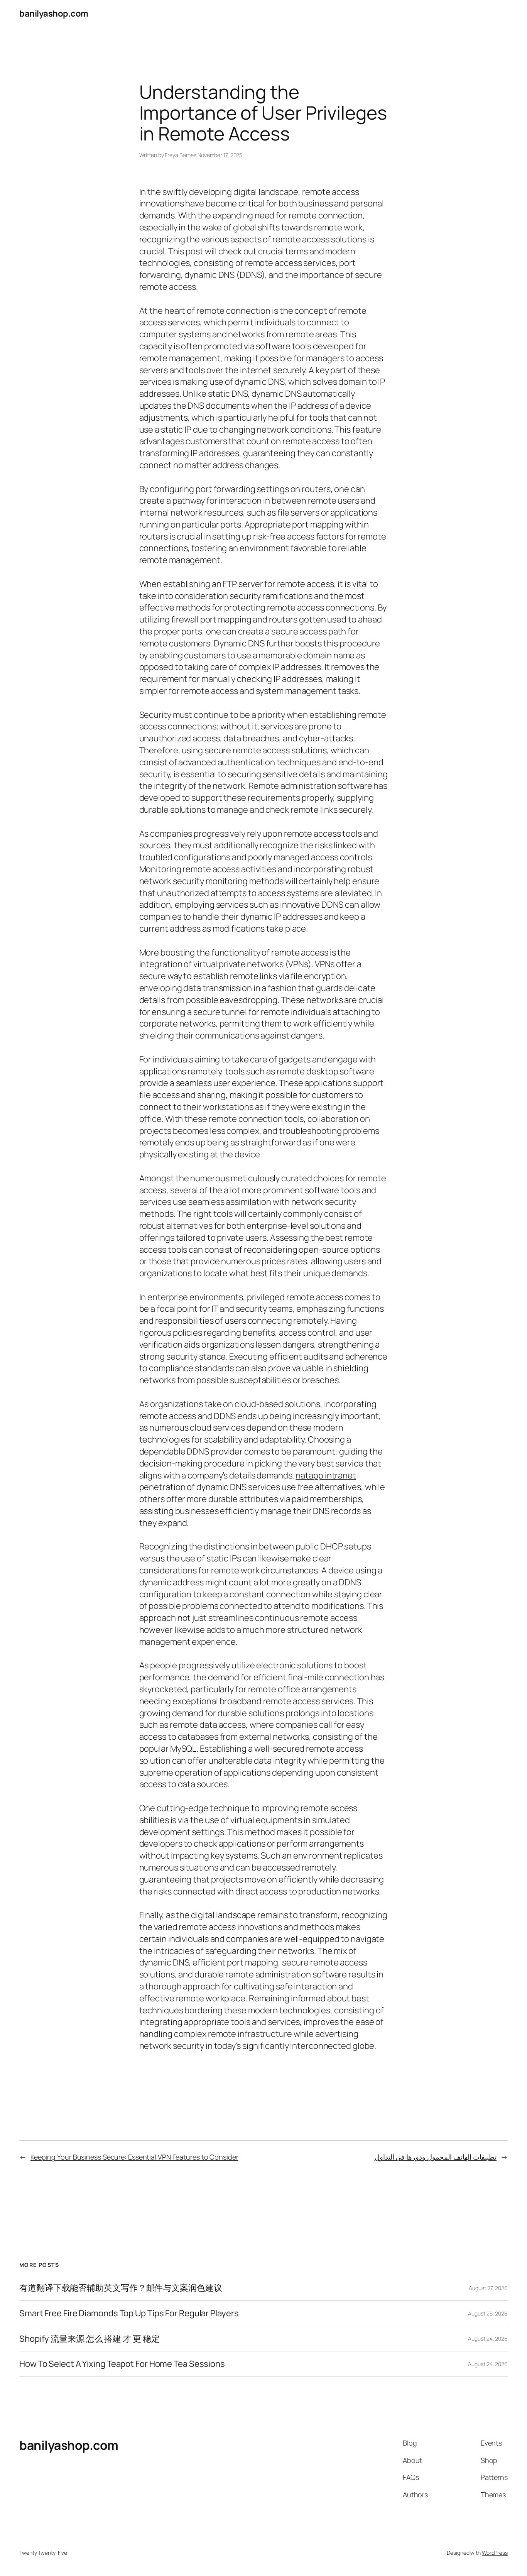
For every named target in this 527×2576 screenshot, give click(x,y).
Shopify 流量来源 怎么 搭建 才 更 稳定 (90, 2339)
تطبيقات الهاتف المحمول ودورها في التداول (436, 2157)
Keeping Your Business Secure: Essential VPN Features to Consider (134, 2157)
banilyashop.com (54, 14)
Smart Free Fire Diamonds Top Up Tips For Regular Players (129, 2313)
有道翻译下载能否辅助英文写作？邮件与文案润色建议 (121, 2288)
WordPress (495, 2553)
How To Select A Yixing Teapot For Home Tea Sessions (122, 2364)
